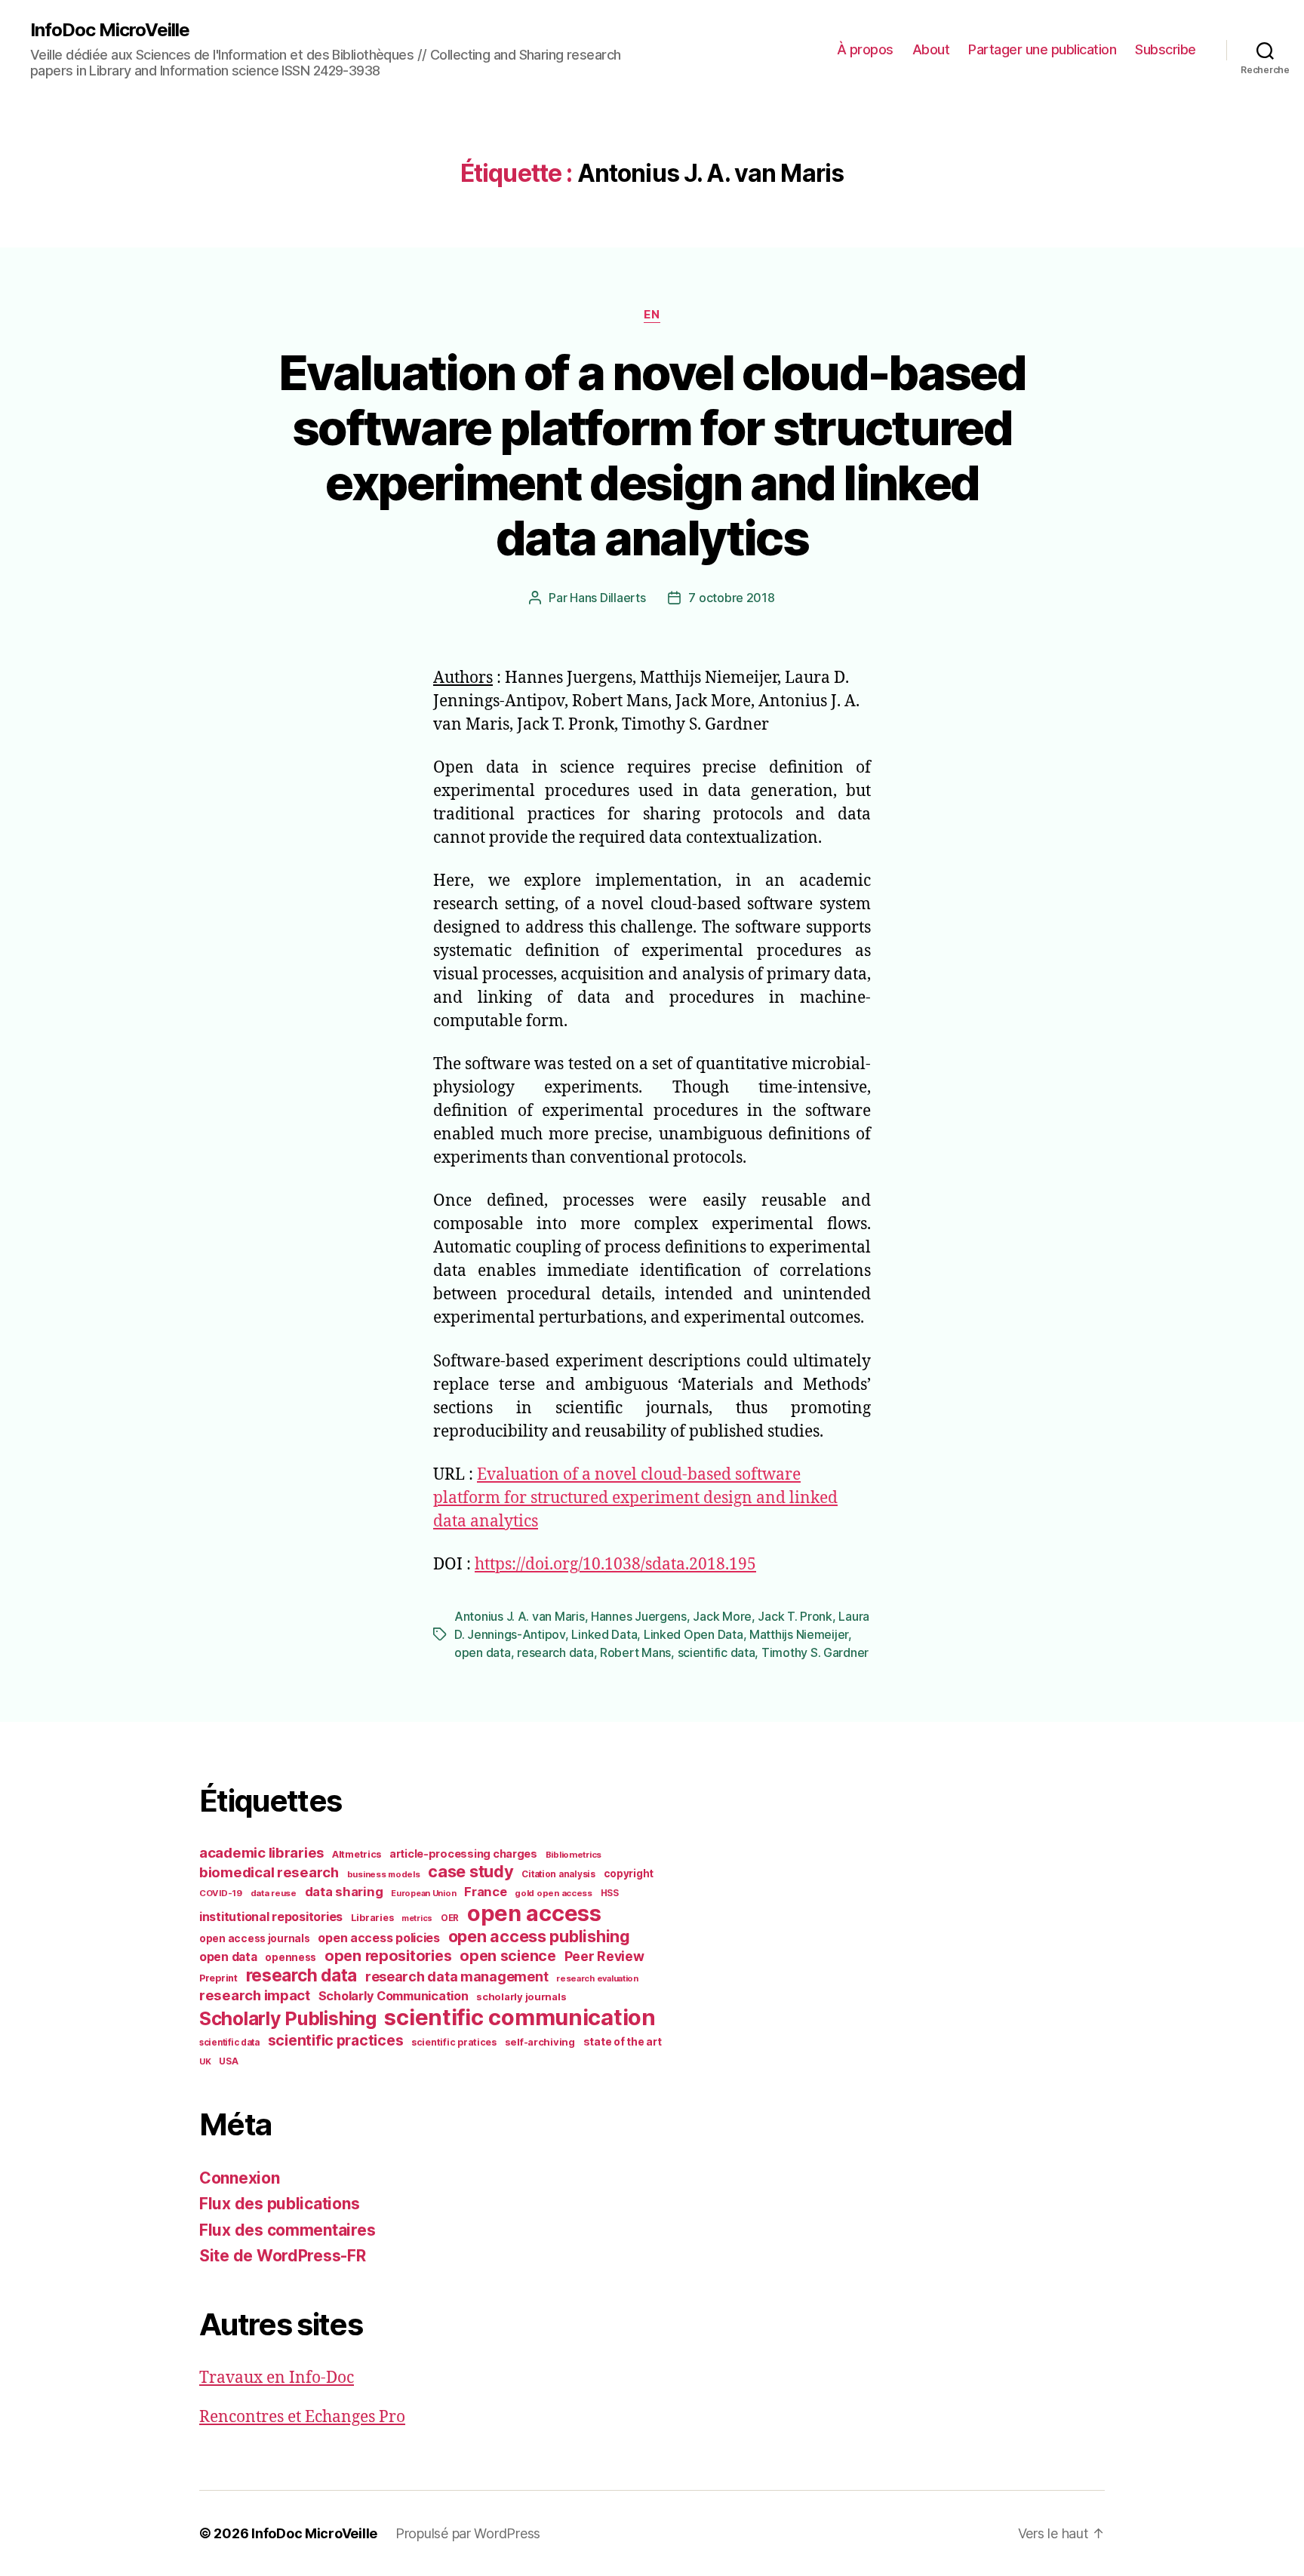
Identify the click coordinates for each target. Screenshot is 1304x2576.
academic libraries (261, 1852)
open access (534, 1913)
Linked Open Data (694, 1634)
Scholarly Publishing (288, 2018)
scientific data (717, 1652)
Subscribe (1166, 49)
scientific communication (520, 2017)
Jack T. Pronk (795, 1616)
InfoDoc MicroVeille (110, 30)
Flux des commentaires (287, 2230)
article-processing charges (463, 1854)
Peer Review (604, 1956)
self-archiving (540, 2042)
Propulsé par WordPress (468, 2533)
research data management (457, 1977)
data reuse (274, 1893)
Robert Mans (635, 1652)
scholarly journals (521, 1997)
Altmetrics (357, 1854)
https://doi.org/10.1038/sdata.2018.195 (615, 1565)
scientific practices (336, 2040)
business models (384, 1874)
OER (450, 1918)
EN (652, 315)
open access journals (255, 1938)
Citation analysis (558, 1874)
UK (205, 2061)
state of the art (623, 2042)
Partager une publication (1042, 49)
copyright (629, 1874)
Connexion (240, 2178)
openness (291, 1957)
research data (555, 1652)
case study (471, 1871)
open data (483, 1652)
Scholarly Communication (394, 1996)
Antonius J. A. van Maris (520, 1616)
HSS (610, 1893)
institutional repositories (271, 1917)
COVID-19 (221, 1893)
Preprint (218, 1978)
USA (228, 2061)
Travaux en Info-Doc (277, 2378)
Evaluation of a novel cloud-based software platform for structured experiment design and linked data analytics (652, 455)
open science (508, 1956)
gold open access (554, 1893)
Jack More (722, 1616)
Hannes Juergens (639, 1616)
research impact (255, 1995)
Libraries (372, 1918)
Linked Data (604, 1634)
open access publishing (539, 1936)
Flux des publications (279, 2204)
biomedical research (269, 1872)
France (485, 1892)
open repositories (388, 1956)
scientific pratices (454, 2042)
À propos (865, 49)
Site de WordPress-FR (283, 2256)
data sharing (344, 1892)
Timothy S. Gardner (815, 1652)
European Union (423, 1893)
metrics (417, 1918)
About (931, 49)
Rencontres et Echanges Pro (302, 2417)
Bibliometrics (574, 1855)
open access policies (379, 1938)
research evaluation (597, 1978)
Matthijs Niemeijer (799, 1634)
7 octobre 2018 (731, 598)
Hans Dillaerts (607, 598)
